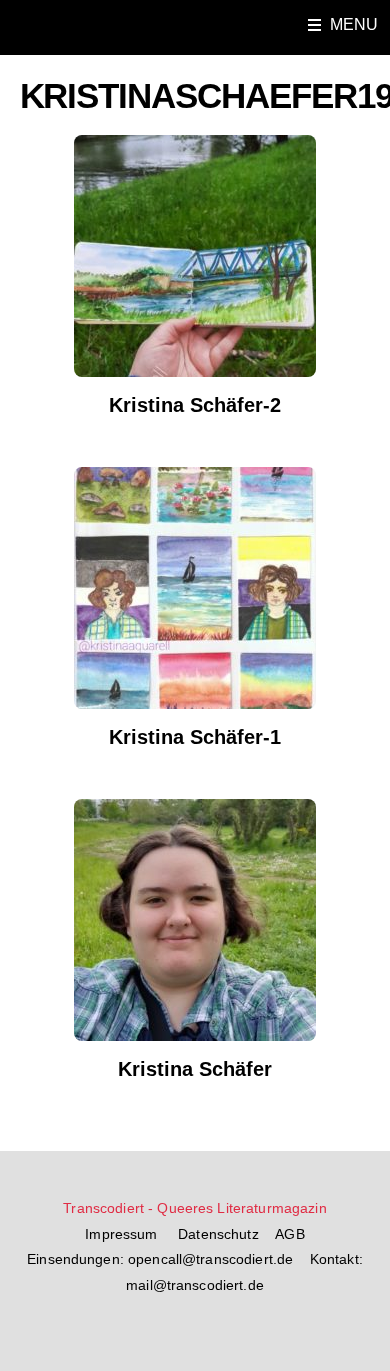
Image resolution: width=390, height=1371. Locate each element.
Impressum (123, 1234)
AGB (289, 1234)
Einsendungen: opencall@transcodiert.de (160, 1259)
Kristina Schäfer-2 (195, 405)
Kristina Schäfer (195, 1069)
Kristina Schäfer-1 (195, 737)
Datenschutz (220, 1234)
